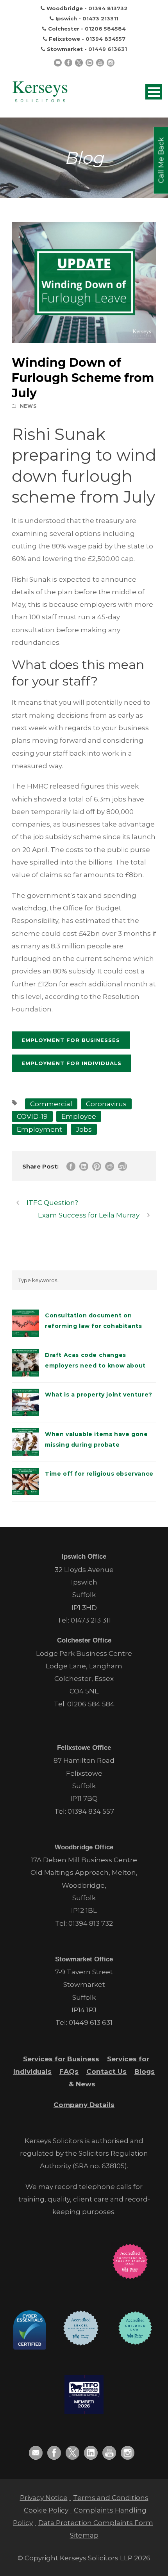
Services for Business (61, 2059)
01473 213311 (100, 18)
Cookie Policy (46, 2510)
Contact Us (106, 2071)
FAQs (69, 2071)
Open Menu (154, 92)
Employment (39, 1129)
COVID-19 (32, 1116)
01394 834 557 (91, 1811)
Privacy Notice (44, 2498)
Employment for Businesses (71, 1040)
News (28, 406)
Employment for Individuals (71, 1063)
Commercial (51, 1104)
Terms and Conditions (111, 2498)
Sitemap (84, 2535)
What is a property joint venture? (99, 1395)
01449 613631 (108, 49)
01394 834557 (105, 39)
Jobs (84, 1129)
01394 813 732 (91, 1923)
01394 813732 (108, 8)
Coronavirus (106, 1104)
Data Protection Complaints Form (96, 2523)
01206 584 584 (91, 1704)
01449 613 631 (91, 2022)
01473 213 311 (91, 1620)
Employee (79, 1116)
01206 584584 (105, 29)
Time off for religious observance (99, 1474)
